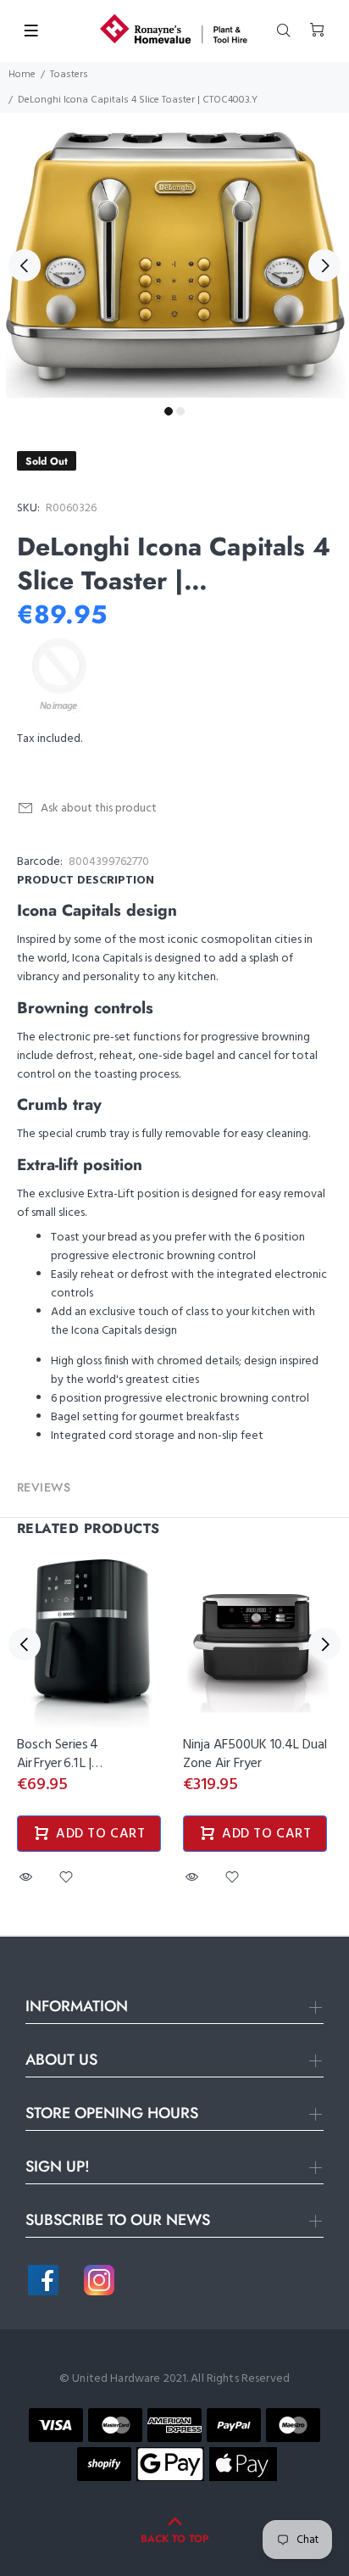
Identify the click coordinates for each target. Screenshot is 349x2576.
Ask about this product (99, 808)
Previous (25, 265)
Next (324, 265)
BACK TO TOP (174, 2539)
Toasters (69, 75)
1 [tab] (169, 411)
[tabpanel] (174, 256)
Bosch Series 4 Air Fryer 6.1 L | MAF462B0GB (58, 1764)
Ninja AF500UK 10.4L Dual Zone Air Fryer (255, 1754)
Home (22, 75)
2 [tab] (180, 411)
